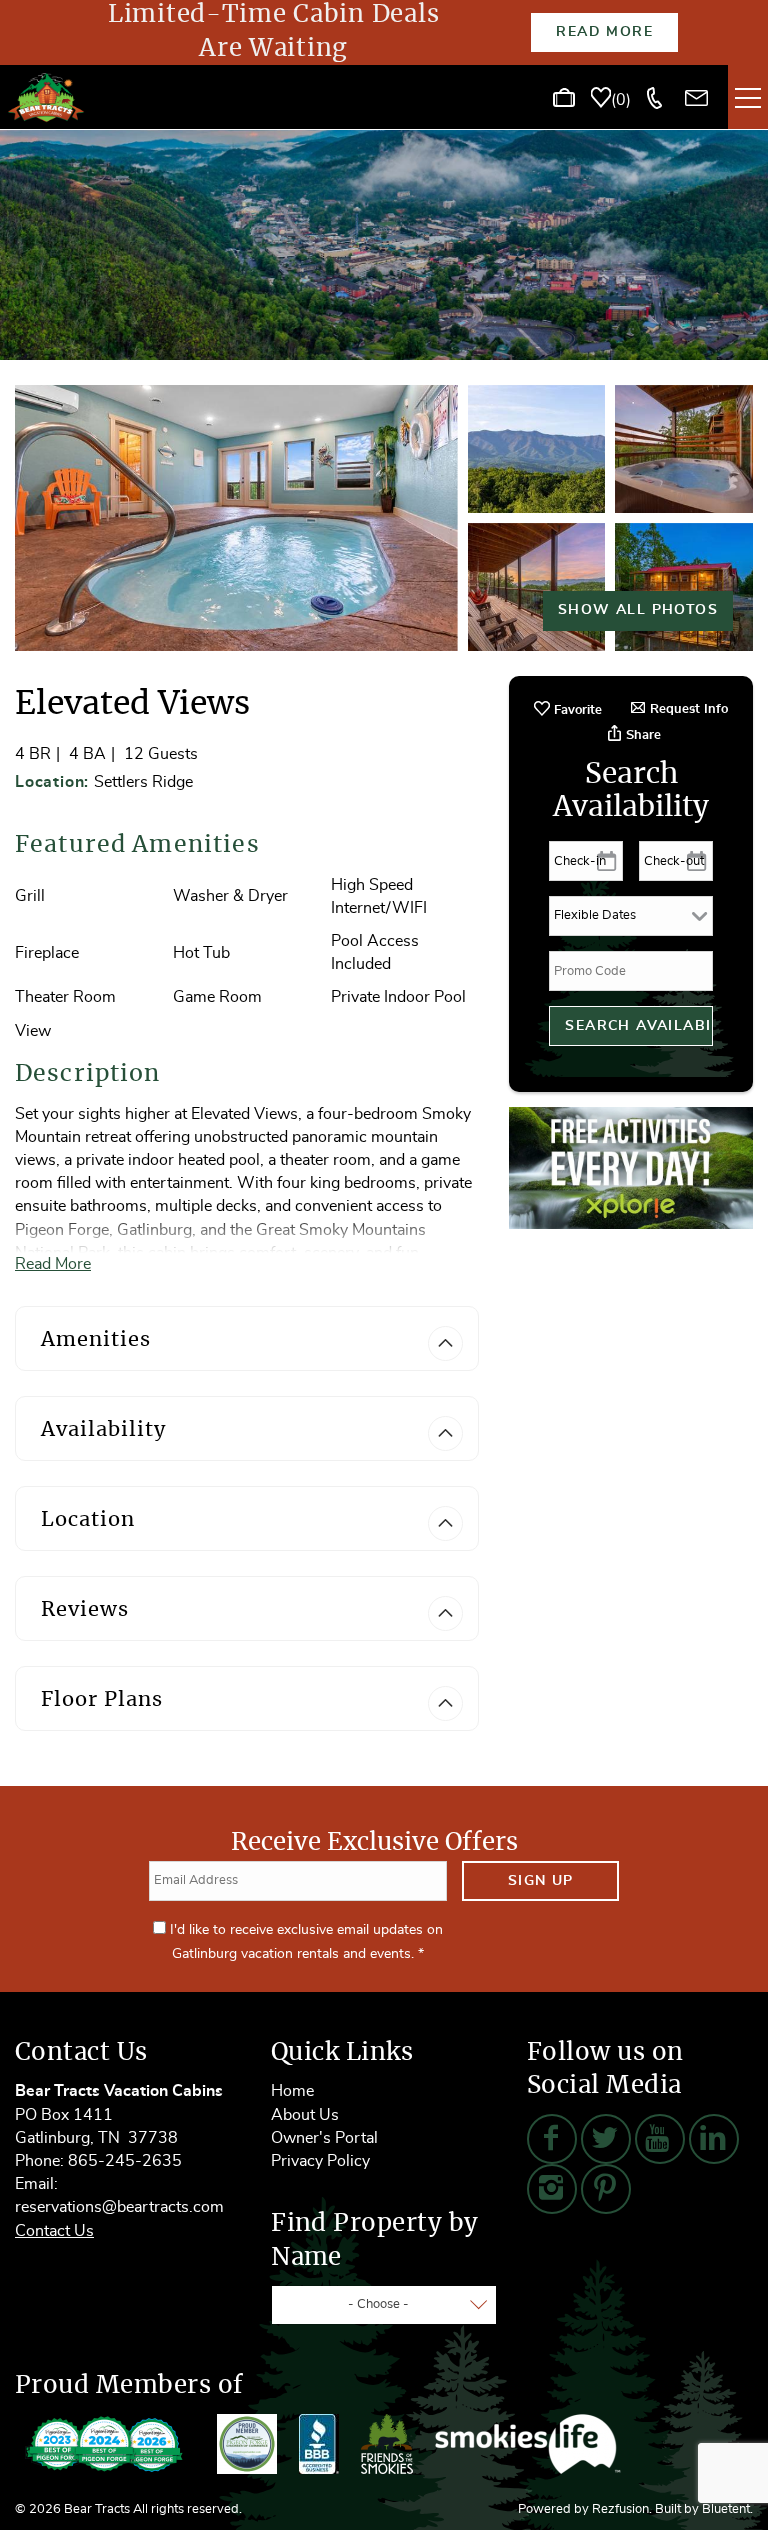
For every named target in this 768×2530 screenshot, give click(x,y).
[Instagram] (552, 2189)
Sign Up (541, 1881)
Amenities (96, 1340)
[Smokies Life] (528, 2444)
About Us (305, 2115)
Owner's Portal (324, 2138)
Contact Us (54, 2231)
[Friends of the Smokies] (387, 2444)
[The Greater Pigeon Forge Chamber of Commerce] (247, 2444)
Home (292, 2091)
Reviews (85, 1610)
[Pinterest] (606, 2189)
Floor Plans (102, 1700)
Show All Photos (638, 610)
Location (88, 1520)
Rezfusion (620, 2509)
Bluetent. (727, 2509)
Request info (687, 709)
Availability (103, 1430)
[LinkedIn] (714, 2139)
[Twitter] (606, 2139)
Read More (604, 32)
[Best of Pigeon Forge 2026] (105, 2444)
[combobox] (384, 2305)
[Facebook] (552, 2139)
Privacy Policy (320, 2161)
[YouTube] (660, 2139)
